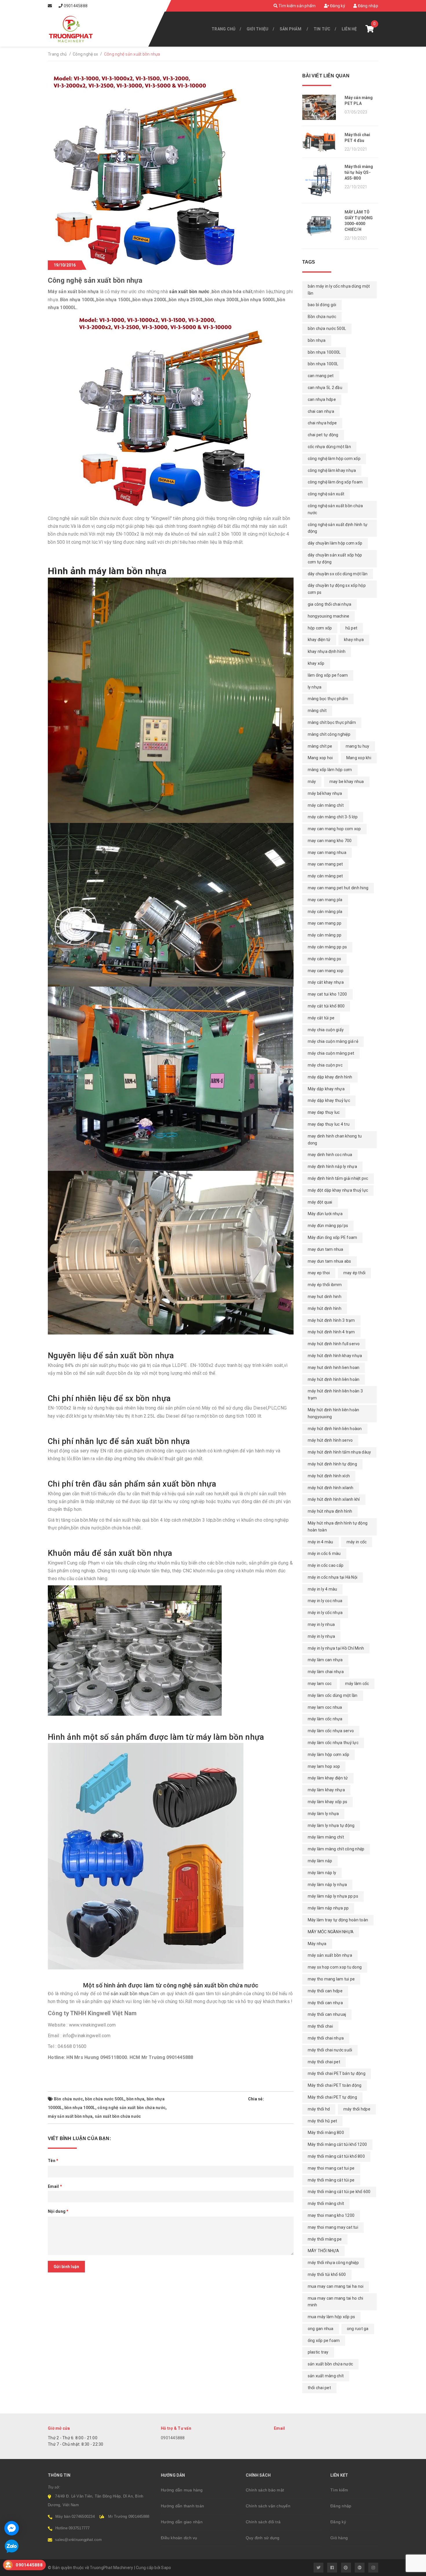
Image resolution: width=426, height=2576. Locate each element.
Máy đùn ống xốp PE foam (333, 1237)
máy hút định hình (325, 1308)
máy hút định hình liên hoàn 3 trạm (335, 1394)
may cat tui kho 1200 (327, 994)
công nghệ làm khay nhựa (332, 470)
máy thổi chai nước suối (330, 2050)
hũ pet (352, 628)
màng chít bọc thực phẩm (332, 722)
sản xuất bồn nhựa (130, 1994)
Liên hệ (349, 29)
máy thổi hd (319, 2109)
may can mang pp (325, 923)
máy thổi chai (320, 2026)
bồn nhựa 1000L (80, 2108)
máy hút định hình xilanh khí (334, 1499)
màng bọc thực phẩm (328, 699)
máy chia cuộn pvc (325, 1065)
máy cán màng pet (325, 876)
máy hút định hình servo (330, 1440)
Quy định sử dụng (263, 2538)
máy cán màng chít (326, 805)
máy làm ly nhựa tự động (331, 1825)
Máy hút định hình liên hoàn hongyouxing (334, 1413)
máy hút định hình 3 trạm (331, 1320)
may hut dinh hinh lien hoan (334, 1368)
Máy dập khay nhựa (326, 1089)
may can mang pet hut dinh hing (338, 888)
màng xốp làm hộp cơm (330, 770)
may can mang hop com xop (334, 829)
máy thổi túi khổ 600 (327, 2274)
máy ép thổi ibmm (325, 1285)
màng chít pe (320, 746)
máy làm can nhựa (325, 1660)
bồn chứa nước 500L (105, 2099)
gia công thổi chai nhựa (330, 604)
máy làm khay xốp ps (328, 1802)
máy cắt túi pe (321, 1018)
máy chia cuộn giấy (326, 1030)
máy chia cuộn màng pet (331, 1053)
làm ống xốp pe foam (328, 675)
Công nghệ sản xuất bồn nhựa (95, 280)
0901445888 (76, 6)
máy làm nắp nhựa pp (328, 1908)
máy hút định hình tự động (332, 1464)
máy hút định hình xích (329, 1476)
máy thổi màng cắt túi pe (331, 2180)
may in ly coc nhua (325, 1601)
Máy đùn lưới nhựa (325, 1214)
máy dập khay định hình (330, 1077)
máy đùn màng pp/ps (328, 1226)
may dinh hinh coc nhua (330, 1155)
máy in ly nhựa (322, 1636)
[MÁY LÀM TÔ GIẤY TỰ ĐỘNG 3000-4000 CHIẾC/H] (321, 226)
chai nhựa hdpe (322, 423)
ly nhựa (315, 687)
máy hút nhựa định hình (330, 1511)
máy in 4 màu (321, 1542)
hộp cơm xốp (320, 628)
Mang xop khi (359, 758)
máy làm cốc (357, 1684)
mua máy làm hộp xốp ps (332, 2317)
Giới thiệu (258, 29)
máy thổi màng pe (325, 2239)
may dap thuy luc (324, 1112)
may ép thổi (355, 1273)
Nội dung (58, 2211)
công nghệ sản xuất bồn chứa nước (131, 2108)
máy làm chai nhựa (326, 1672)
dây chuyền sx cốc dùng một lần (338, 574)
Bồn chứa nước (68, 2099)
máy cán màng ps (325, 959)
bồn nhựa (135, 2099)
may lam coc (320, 1684)
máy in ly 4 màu (323, 1589)
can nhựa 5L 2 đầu (325, 388)
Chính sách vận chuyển (268, 2506)
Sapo (166, 2568)
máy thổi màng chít (326, 2203)
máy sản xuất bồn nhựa (70, 2116)
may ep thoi (319, 1273)
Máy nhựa (317, 1944)
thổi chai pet (319, 2388)
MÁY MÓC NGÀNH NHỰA (331, 1932)
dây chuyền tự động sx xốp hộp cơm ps (337, 589)
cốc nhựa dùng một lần (329, 447)
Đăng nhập (367, 6)
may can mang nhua (327, 852)
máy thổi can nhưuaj (327, 2014)
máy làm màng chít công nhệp (336, 1849)
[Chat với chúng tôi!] (12, 2528)
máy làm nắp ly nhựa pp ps (333, 1896)
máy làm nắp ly (322, 1873)
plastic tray (318, 2352)
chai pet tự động (323, 435)
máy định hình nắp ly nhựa (332, 1166)
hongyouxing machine (329, 616)
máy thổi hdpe (357, 2109)
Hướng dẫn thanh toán (182, 2506)
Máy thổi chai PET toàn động (335, 2085)
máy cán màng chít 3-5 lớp (333, 817)
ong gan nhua (321, 2329)
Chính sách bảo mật (265, 2490)
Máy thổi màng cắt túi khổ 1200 (337, 2144)
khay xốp (316, 663)
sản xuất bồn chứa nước (118, 2116)
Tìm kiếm (339, 2490)
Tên (53, 2161)
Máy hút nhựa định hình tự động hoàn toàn (338, 1527)
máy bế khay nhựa (325, 793)
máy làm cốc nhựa (325, 1719)
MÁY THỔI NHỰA (323, 2251)
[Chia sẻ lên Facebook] (268, 2099)
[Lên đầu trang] (409, 2569)
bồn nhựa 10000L (324, 352)
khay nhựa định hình (327, 651)
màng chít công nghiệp (329, 734)
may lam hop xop (324, 1766)
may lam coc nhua (325, 1707)
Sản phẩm (291, 29)
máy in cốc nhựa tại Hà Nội (333, 1577)
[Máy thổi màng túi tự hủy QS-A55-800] (321, 180)
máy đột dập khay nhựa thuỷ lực (338, 1190)
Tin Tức (322, 29)
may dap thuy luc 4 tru (329, 1124)
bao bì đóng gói (322, 305)
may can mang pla (325, 900)
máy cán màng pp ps (327, 947)
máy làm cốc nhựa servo (331, 1731)
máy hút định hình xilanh (331, 1488)
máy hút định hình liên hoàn (334, 1379)
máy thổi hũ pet (323, 2121)
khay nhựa (354, 640)
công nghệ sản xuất (326, 494)
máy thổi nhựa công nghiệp (333, 2263)
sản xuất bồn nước (189, 292)
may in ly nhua (321, 1624)
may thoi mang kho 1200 (331, 2215)
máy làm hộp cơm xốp (329, 1755)
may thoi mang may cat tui (333, 2227)
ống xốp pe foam (324, 2341)
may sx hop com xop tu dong (335, 1967)
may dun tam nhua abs (329, 1261)
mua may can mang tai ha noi (336, 2286)
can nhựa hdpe (322, 399)
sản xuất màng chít (326, 2376)
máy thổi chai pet (324, 2062)
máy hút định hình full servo (334, 1344)
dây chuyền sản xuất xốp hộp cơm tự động (335, 558)
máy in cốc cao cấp (326, 1565)
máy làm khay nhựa (326, 1790)
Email (55, 2186)
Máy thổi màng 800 (326, 2133)
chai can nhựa (321, 411)
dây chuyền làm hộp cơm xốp (335, 543)
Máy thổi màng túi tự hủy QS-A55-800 (359, 172)
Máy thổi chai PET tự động (332, 2097)
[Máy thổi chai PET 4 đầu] (321, 142)
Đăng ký (337, 6)
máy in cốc (357, 1542)
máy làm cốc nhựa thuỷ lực (333, 1743)
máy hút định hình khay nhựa (335, 1356)
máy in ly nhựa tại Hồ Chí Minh (336, 1648)
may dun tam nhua (326, 1249)
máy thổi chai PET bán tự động (337, 2073)
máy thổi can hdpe (325, 1991)
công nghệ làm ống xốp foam (335, 482)
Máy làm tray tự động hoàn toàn (338, 1920)
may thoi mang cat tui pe (331, 2168)
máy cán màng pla (325, 912)
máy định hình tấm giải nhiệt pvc (338, 1178)
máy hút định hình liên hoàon (335, 1429)
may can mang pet (325, 864)
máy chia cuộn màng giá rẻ (333, 1041)
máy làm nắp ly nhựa (327, 1885)
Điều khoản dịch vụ (179, 2538)
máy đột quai (320, 1202)
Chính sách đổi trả (263, 2522)
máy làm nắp (320, 1861)
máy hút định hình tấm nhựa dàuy (339, 1452)
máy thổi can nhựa (325, 2003)
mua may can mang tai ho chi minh (336, 2302)
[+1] (291, 2099)
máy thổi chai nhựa (326, 2038)
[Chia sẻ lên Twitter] (274, 2099)
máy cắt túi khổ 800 (326, 1006)
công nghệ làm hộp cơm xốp (334, 459)
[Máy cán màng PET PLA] (321, 107)
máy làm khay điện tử (328, 1778)
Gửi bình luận (66, 2267)
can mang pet (321, 376)
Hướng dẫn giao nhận (182, 2522)
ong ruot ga (358, 2329)
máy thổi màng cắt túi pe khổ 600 (339, 2192)
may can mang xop (326, 971)
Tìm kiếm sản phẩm (297, 6)
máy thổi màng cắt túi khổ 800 (336, 2156)
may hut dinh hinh (325, 1297)
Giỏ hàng (339, 2538)
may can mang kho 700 (330, 841)
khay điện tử (319, 640)
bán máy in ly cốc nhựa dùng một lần (339, 290)
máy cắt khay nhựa (326, 982)
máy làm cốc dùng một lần (333, 1695)
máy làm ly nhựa (323, 1814)
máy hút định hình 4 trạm (331, 1332)
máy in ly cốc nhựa (325, 1613)
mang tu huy (358, 746)
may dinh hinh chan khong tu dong (335, 1140)
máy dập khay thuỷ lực (329, 1100)
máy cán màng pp (325, 935)
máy (312, 782)
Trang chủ (223, 29)
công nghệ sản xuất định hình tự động (338, 528)
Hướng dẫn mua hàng (182, 2490)
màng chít (317, 711)
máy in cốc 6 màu (324, 1553)
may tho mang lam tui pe (331, 1979)
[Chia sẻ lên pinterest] (283, 2099)
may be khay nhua (347, 782)
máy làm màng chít (326, 1837)
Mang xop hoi (320, 758)
